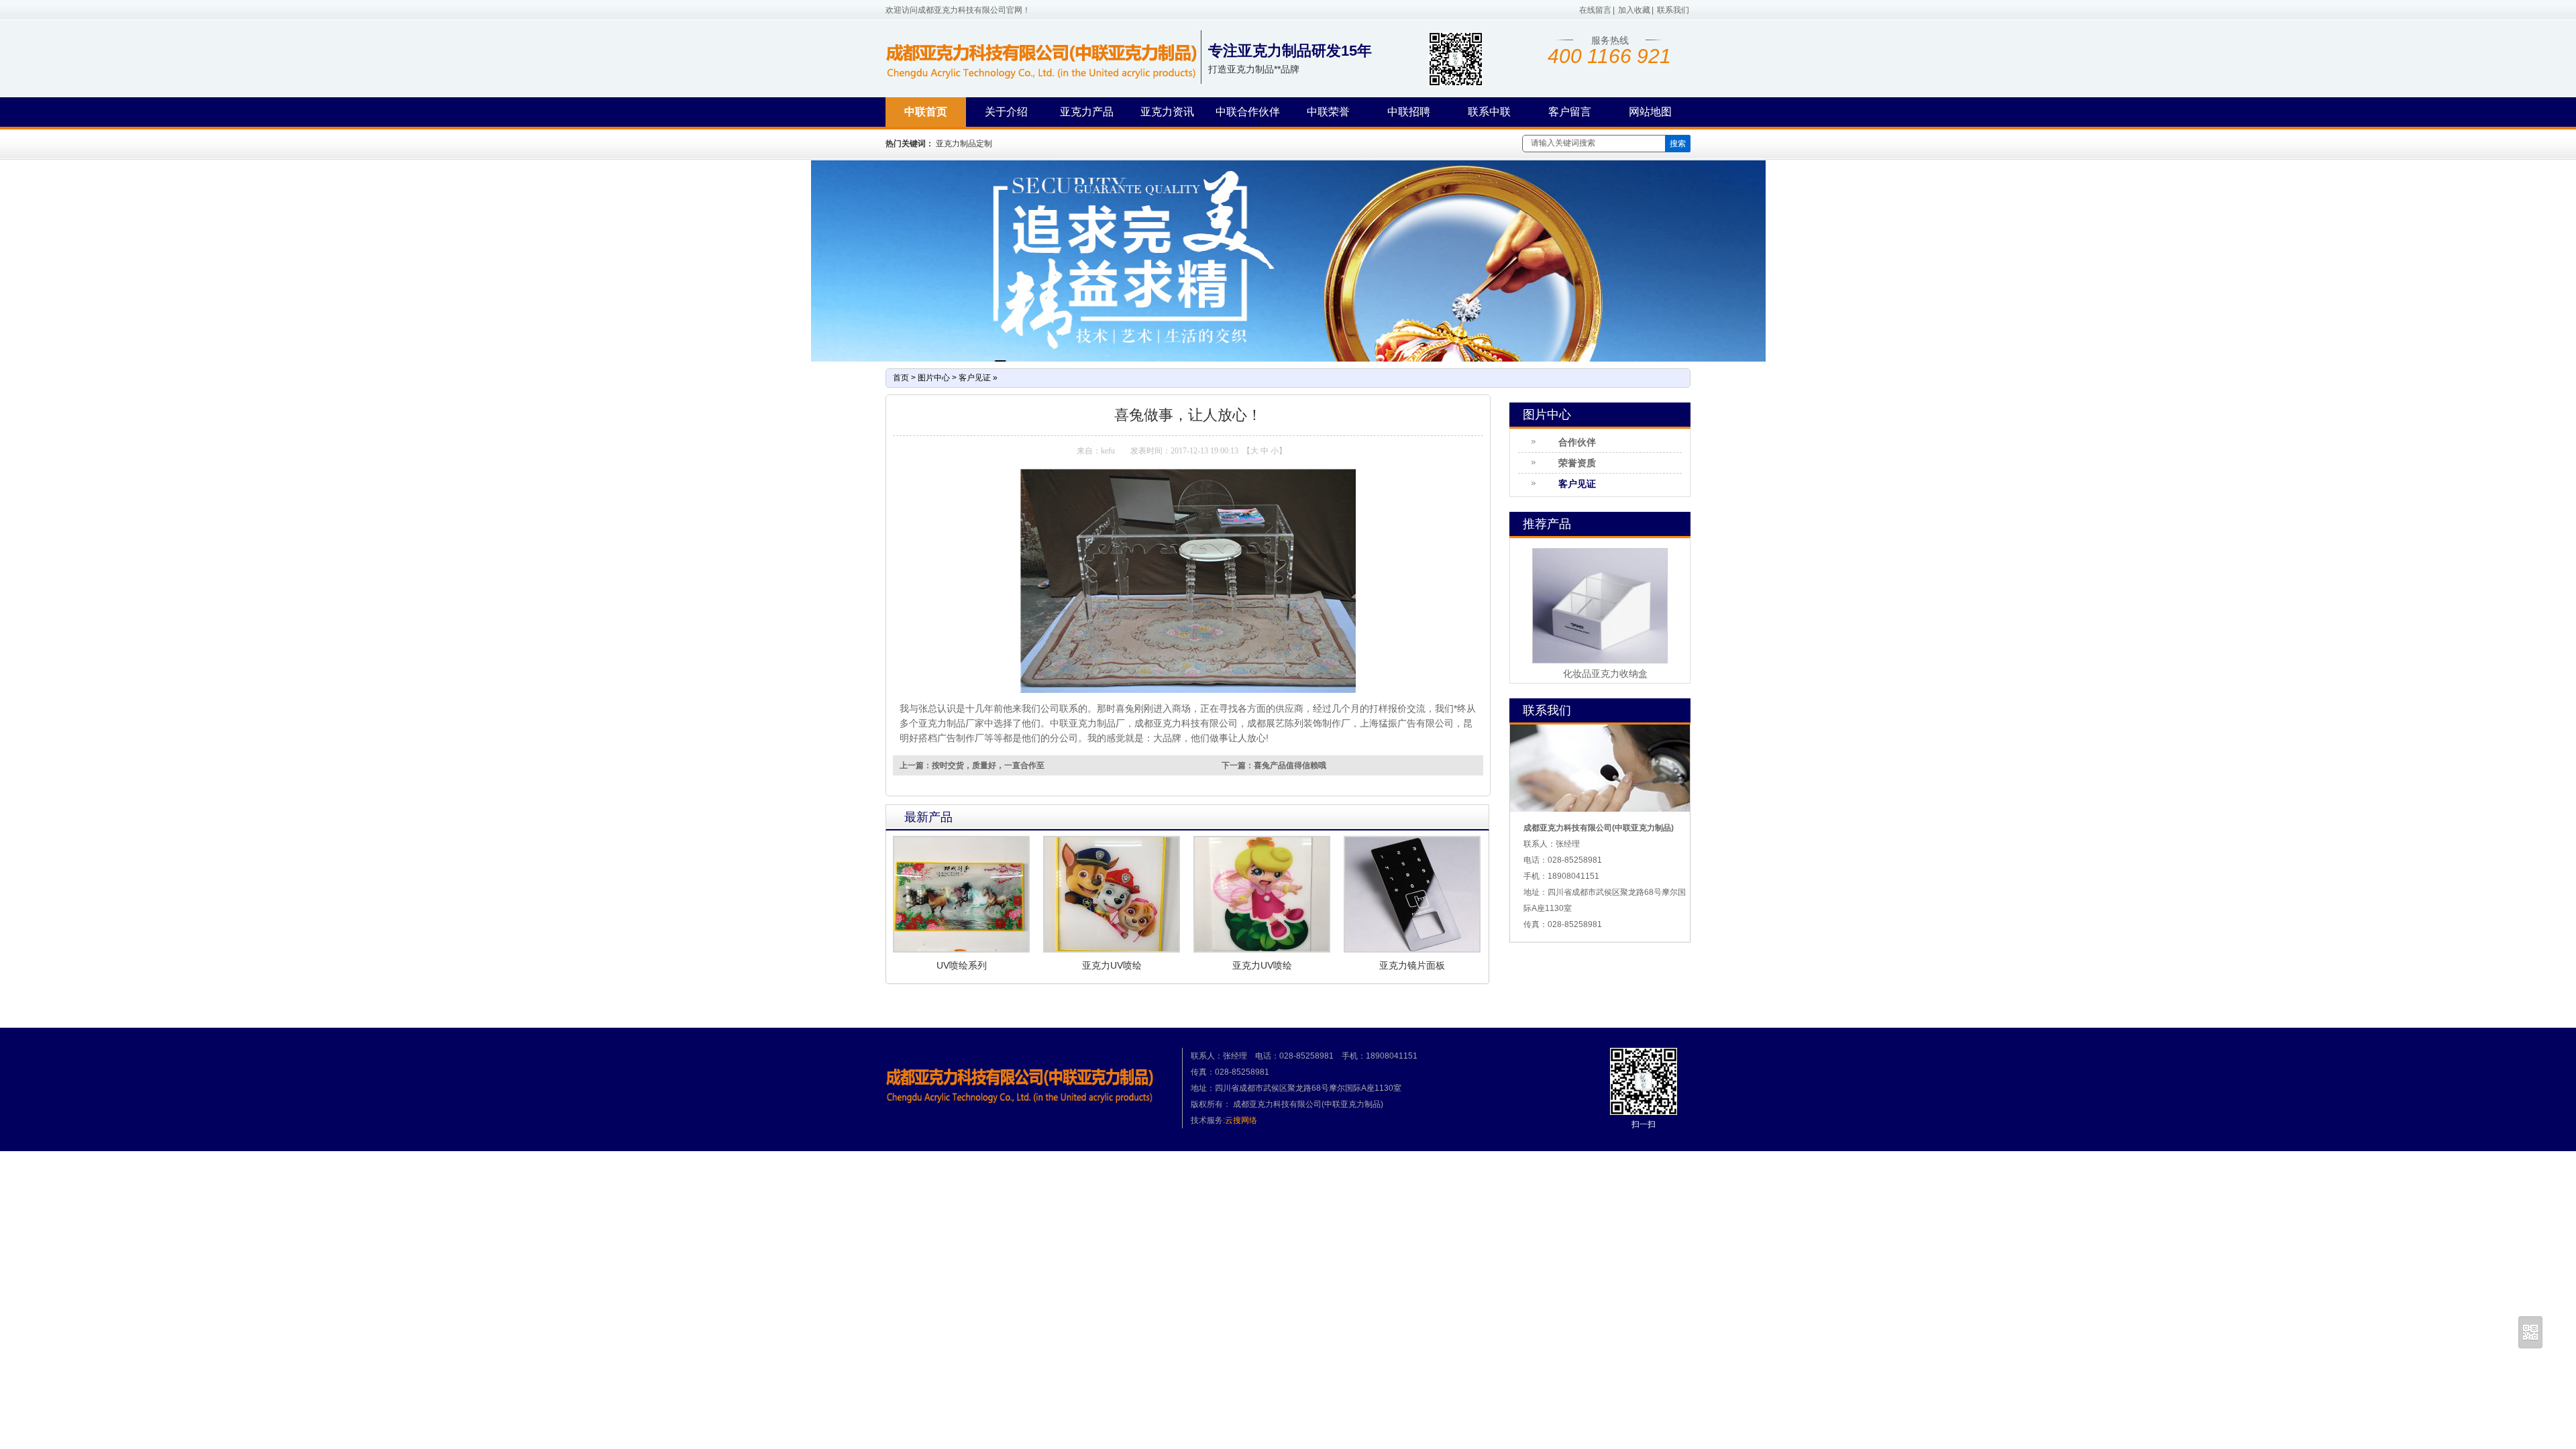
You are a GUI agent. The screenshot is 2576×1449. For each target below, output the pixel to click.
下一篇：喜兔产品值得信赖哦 (1274, 765)
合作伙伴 (1577, 442)
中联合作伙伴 (1248, 112)
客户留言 (1570, 112)
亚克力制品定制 (964, 144)
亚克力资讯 (1167, 112)
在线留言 (1595, 10)
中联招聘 (1409, 112)
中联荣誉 (1328, 112)
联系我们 (1673, 10)
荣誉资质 (1577, 463)
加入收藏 (1634, 10)
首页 (901, 378)
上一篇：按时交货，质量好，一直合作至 (972, 765)
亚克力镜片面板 (1412, 965)
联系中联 (1489, 112)
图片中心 (934, 378)
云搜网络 (1241, 1120)
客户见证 (975, 378)
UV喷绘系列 (962, 965)
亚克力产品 (1087, 112)
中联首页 (926, 112)
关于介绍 (1006, 112)
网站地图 (1650, 112)
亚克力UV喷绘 (1112, 965)
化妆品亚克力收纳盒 (1605, 674)
